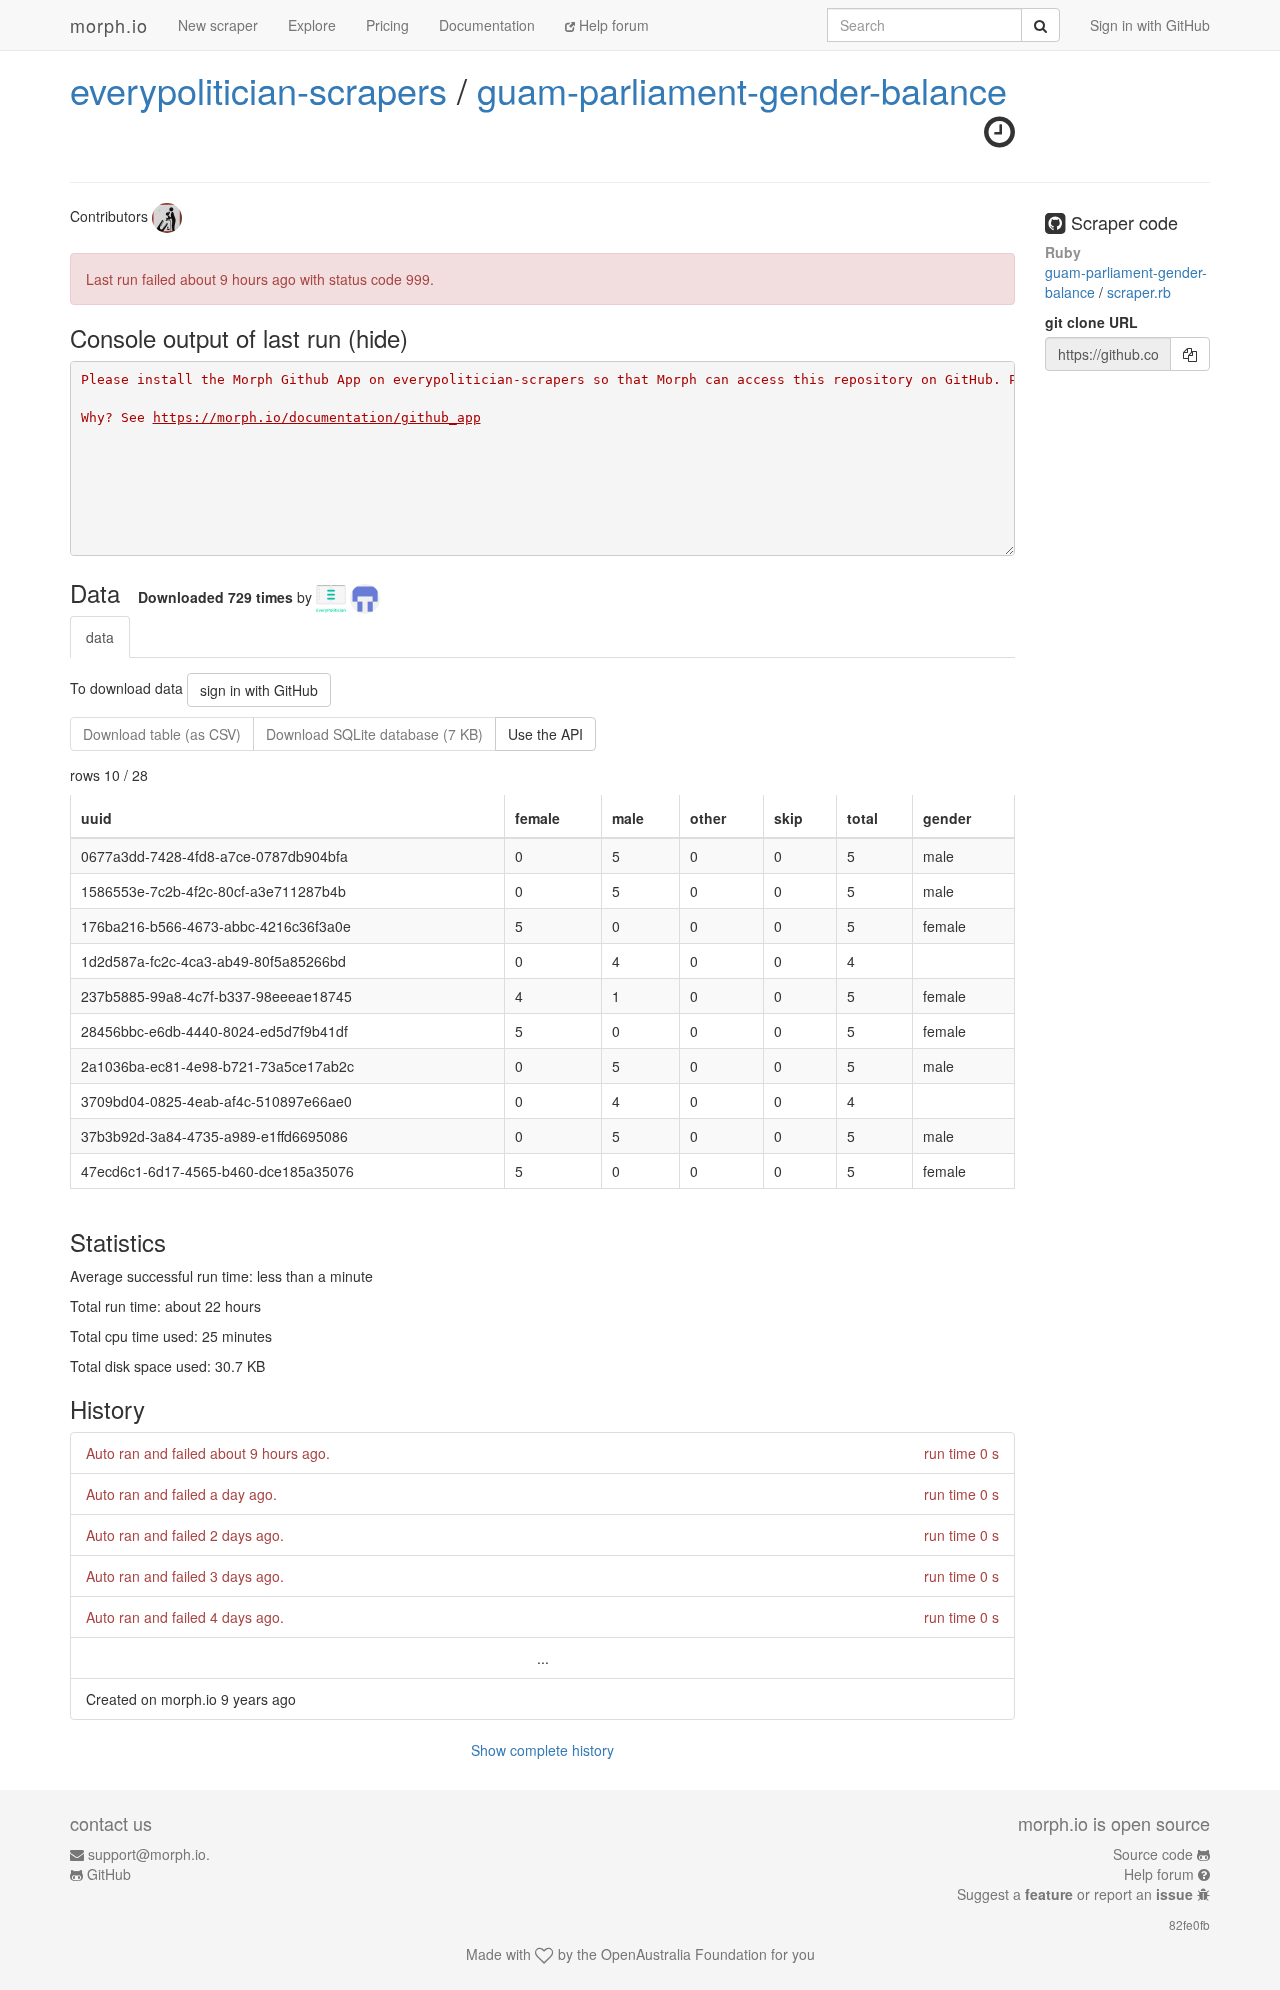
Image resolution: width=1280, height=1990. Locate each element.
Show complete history (542, 1750)
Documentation (487, 25)
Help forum (612, 25)
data (100, 637)
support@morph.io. (149, 1854)
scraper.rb (1139, 292)
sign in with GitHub (259, 690)
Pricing (387, 25)
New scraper (218, 25)
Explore (312, 25)
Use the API (545, 734)
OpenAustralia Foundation (684, 1954)
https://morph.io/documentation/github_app (317, 417)
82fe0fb (1189, 1924)
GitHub (109, 1874)
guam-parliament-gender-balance (742, 89)
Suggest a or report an (1075, 1894)
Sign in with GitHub (1150, 25)
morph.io (109, 25)
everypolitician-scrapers (258, 89)
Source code (1153, 1854)
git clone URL (1091, 322)
